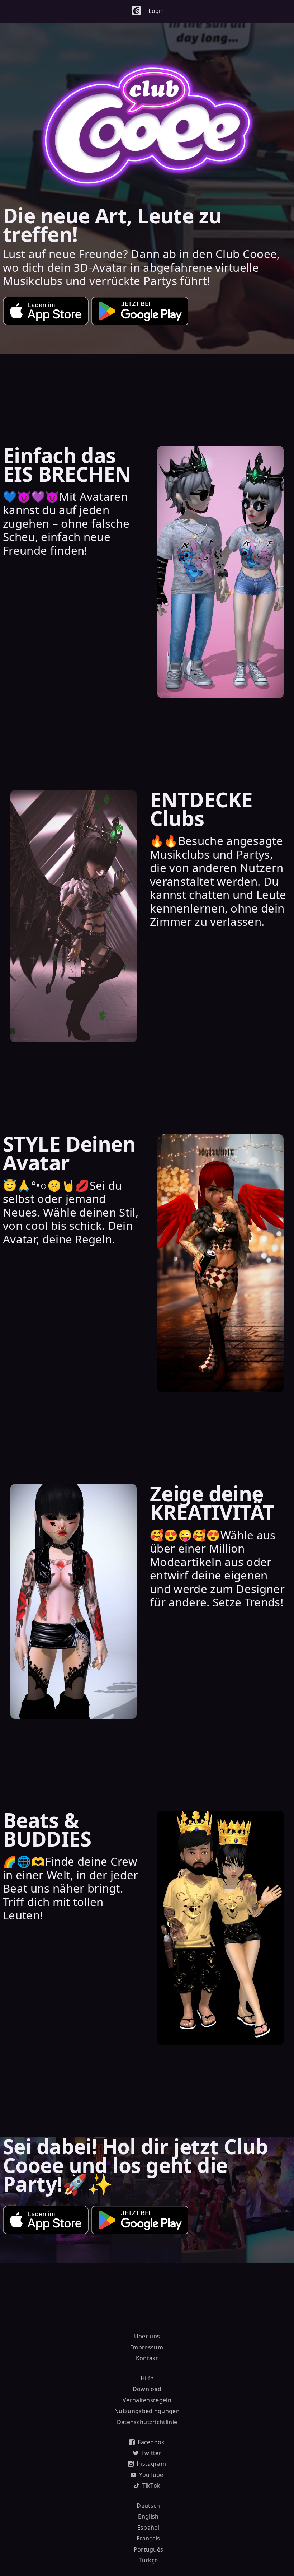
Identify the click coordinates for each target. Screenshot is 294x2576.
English (148, 2516)
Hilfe (147, 2378)
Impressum (147, 2347)
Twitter (151, 2453)
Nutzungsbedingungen (147, 2411)
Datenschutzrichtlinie (147, 2422)
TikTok (151, 2486)
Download (147, 2389)
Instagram (151, 2464)
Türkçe (149, 2560)
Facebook (151, 2442)
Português (149, 2549)
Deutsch (148, 2506)
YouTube (151, 2475)
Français (148, 2538)
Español (148, 2528)
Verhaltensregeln (147, 2400)
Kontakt (147, 2358)
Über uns (147, 2336)
